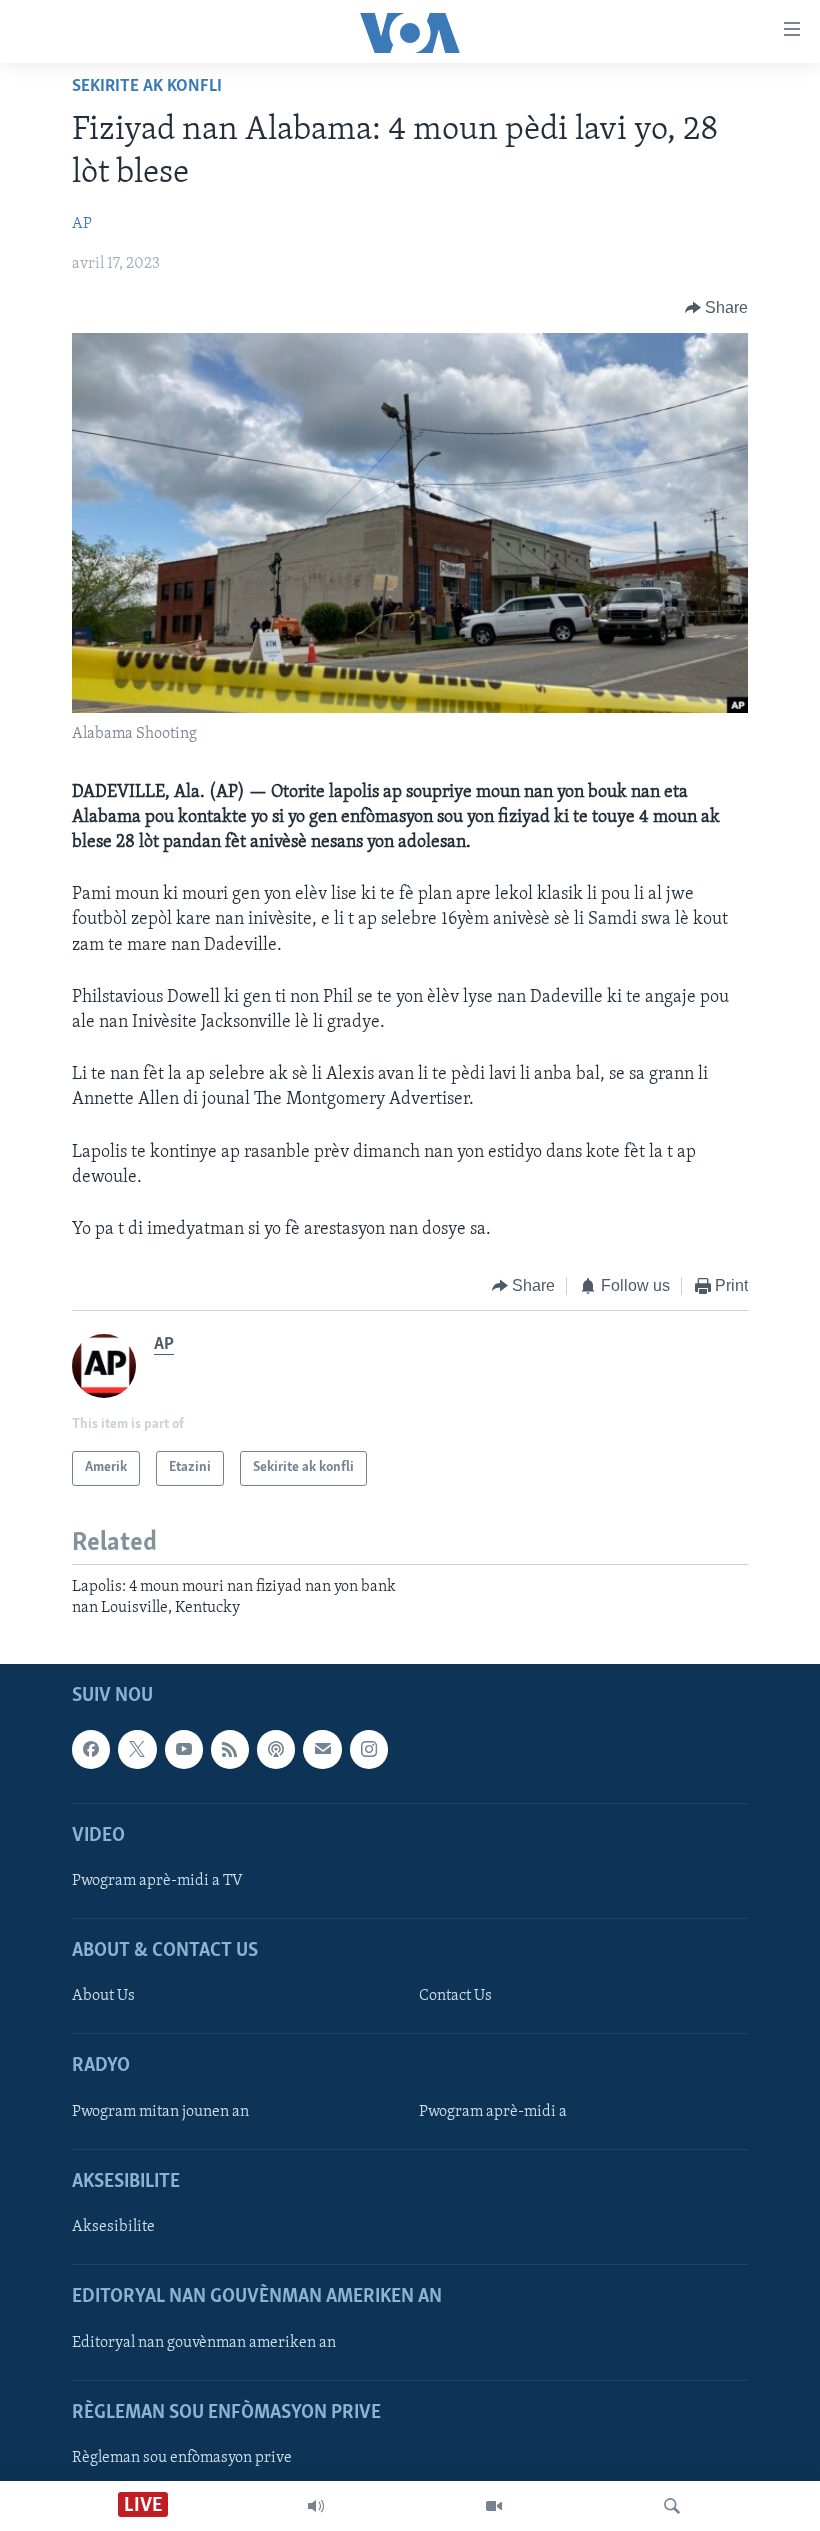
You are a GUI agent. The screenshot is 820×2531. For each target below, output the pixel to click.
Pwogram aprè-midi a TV (157, 1881)
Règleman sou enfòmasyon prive (182, 2458)
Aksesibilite (113, 2227)
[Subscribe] (322, 1750)
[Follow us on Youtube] (184, 1750)
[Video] (494, 2506)
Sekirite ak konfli (147, 87)
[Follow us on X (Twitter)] (137, 1750)
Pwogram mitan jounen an (160, 2112)
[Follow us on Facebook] (91, 1750)
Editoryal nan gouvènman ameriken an (204, 2343)
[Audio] (316, 2506)
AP (82, 224)
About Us (103, 1997)
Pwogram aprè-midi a (493, 2112)
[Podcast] (276, 1750)
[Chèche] (672, 2506)
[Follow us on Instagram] (369, 1750)
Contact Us (455, 1997)
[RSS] (230, 1750)
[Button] (717, 308)
